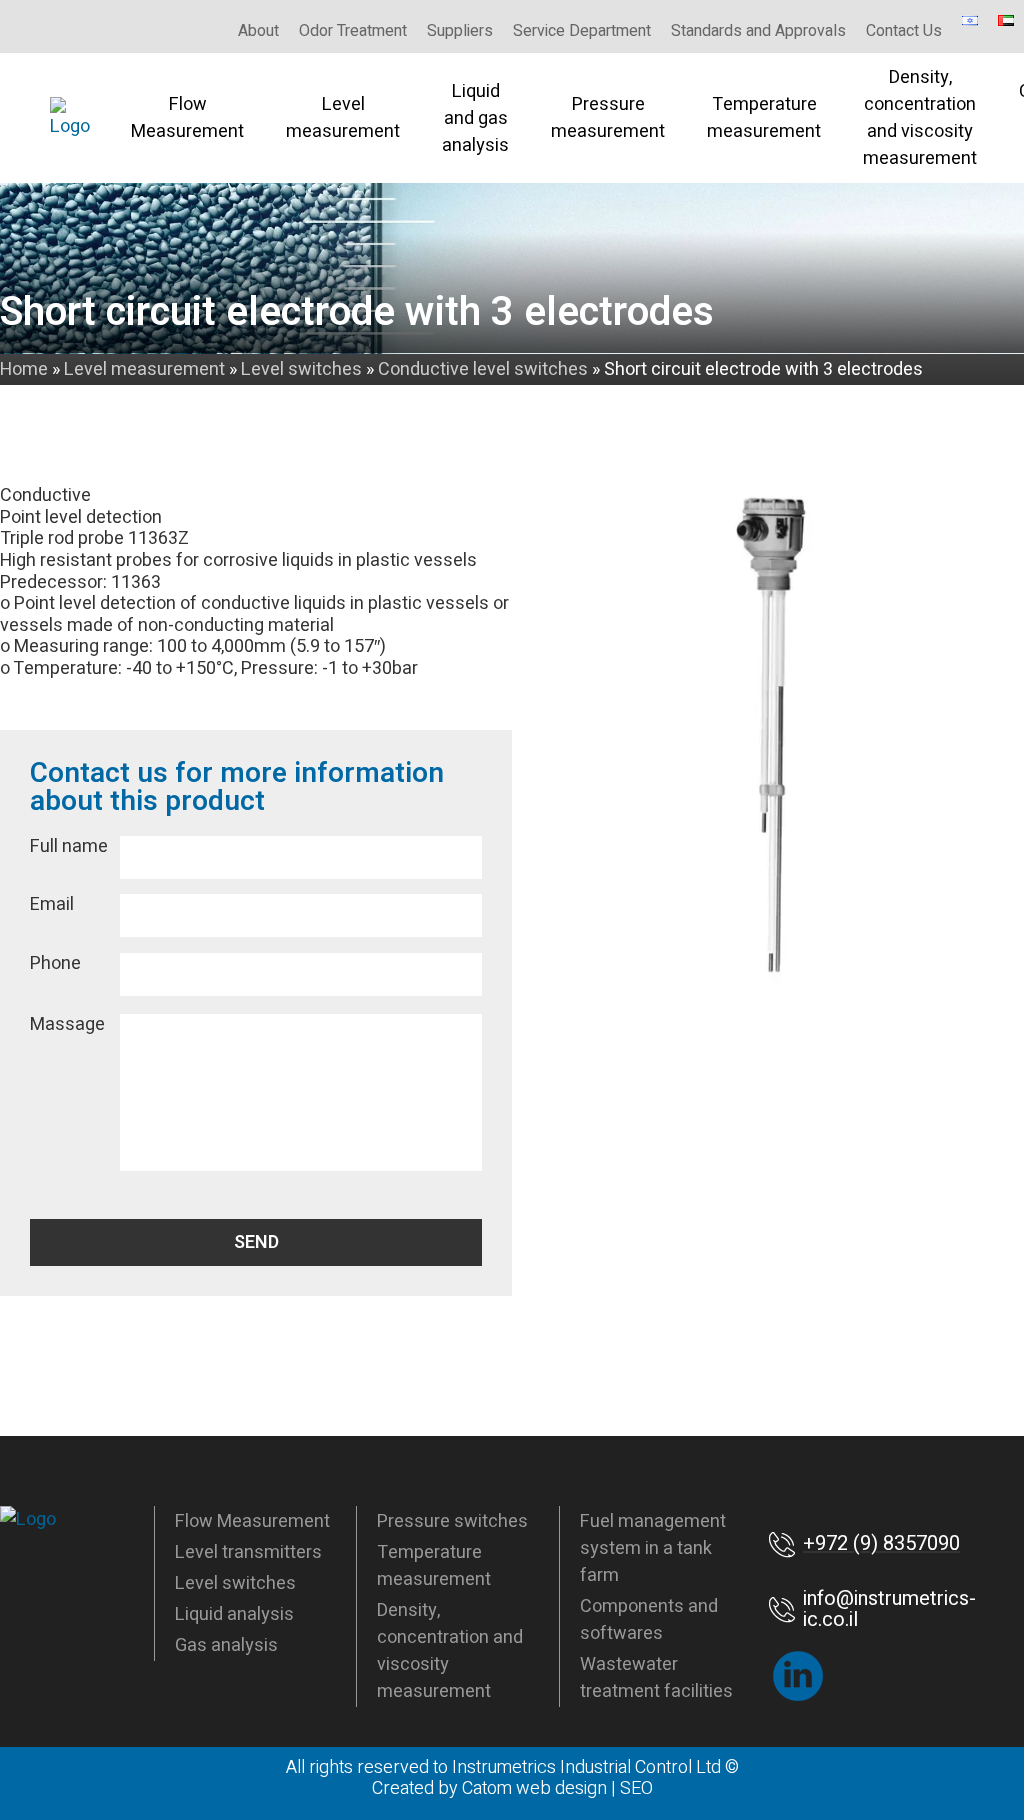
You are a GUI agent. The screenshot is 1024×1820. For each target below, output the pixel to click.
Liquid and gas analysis (475, 118)
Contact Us (904, 31)
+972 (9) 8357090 (881, 1543)
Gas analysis (226, 1645)
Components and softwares (649, 1620)
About (258, 31)
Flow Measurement (187, 118)
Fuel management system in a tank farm (653, 1548)
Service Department (582, 31)
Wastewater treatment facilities (656, 1678)
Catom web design (534, 1788)
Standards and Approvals (758, 31)
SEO (636, 1788)
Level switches (235, 1583)
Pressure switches (452, 1521)
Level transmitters (248, 1552)
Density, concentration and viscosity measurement (920, 118)
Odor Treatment (353, 31)
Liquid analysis (234, 1614)
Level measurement (343, 118)
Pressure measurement (608, 118)
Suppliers (460, 31)
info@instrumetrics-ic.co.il (889, 1609)
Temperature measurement (764, 118)
